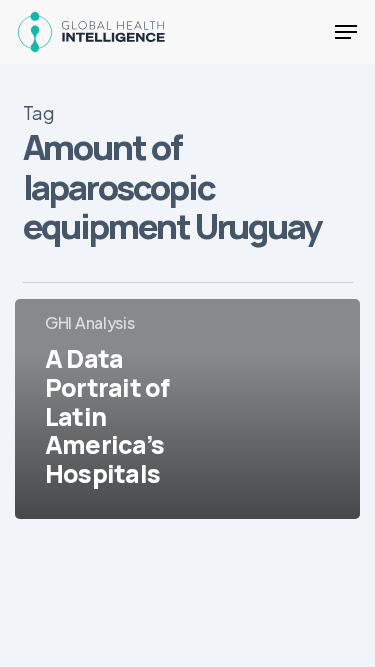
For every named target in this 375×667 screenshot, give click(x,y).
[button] (346, 32)
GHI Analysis (89, 322)
